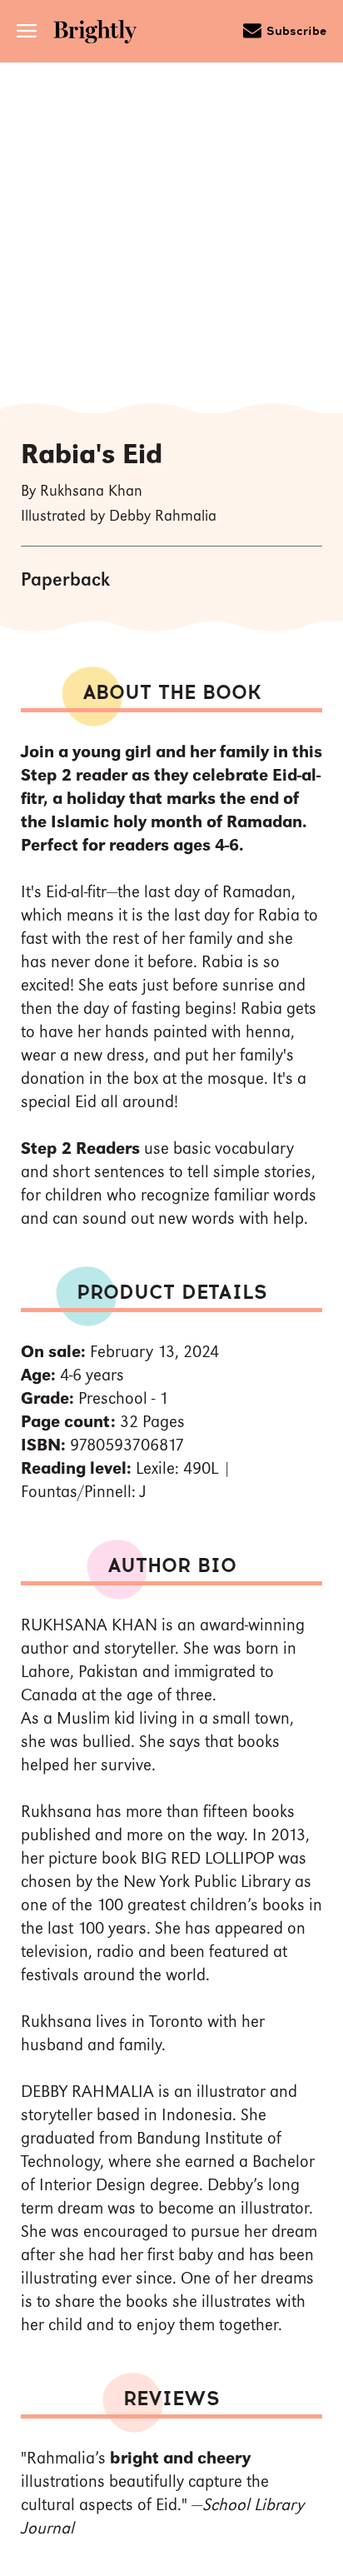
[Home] (101, 34)
